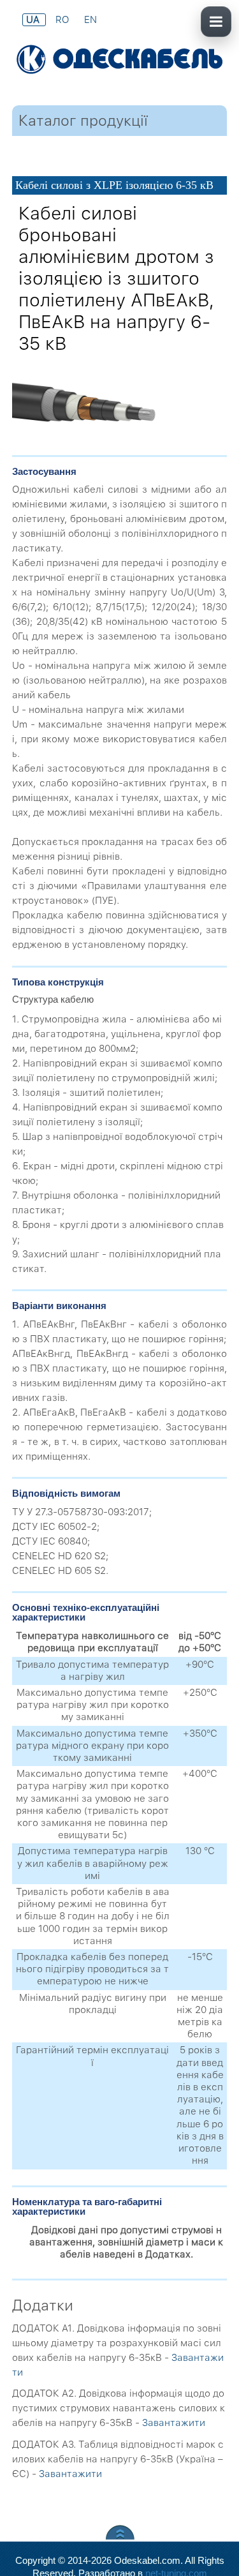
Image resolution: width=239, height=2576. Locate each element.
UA (34, 20)
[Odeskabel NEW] (119, 61)
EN (91, 20)
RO (63, 20)
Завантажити (174, 2423)
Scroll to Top (120, 2532)
